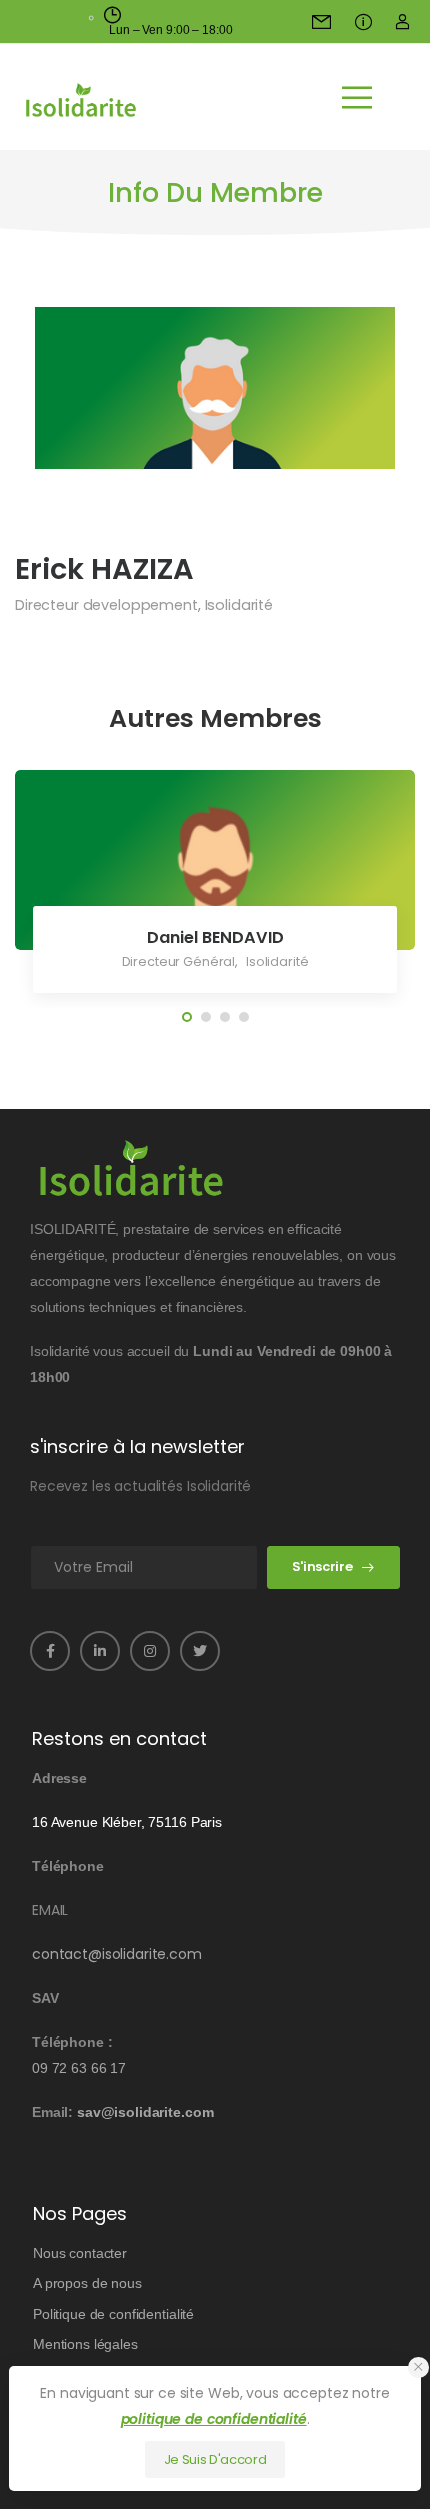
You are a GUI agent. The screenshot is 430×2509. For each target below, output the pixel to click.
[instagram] (150, 1651)
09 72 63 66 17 (79, 2068)
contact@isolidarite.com (117, 1954)
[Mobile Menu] (357, 97)
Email (50, 1910)
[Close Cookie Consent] (418, 2367)
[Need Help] (324, 21)
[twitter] (200, 1651)
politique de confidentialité (214, 2419)
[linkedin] (100, 1651)
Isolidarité (239, 605)
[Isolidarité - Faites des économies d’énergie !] (81, 100)
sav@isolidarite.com (145, 2112)
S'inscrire (322, 1566)
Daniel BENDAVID (215, 937)
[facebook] (50, 1651)
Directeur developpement (106, 605)
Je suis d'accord (215, 2459)
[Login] (402, 21)
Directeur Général (179, 961)
